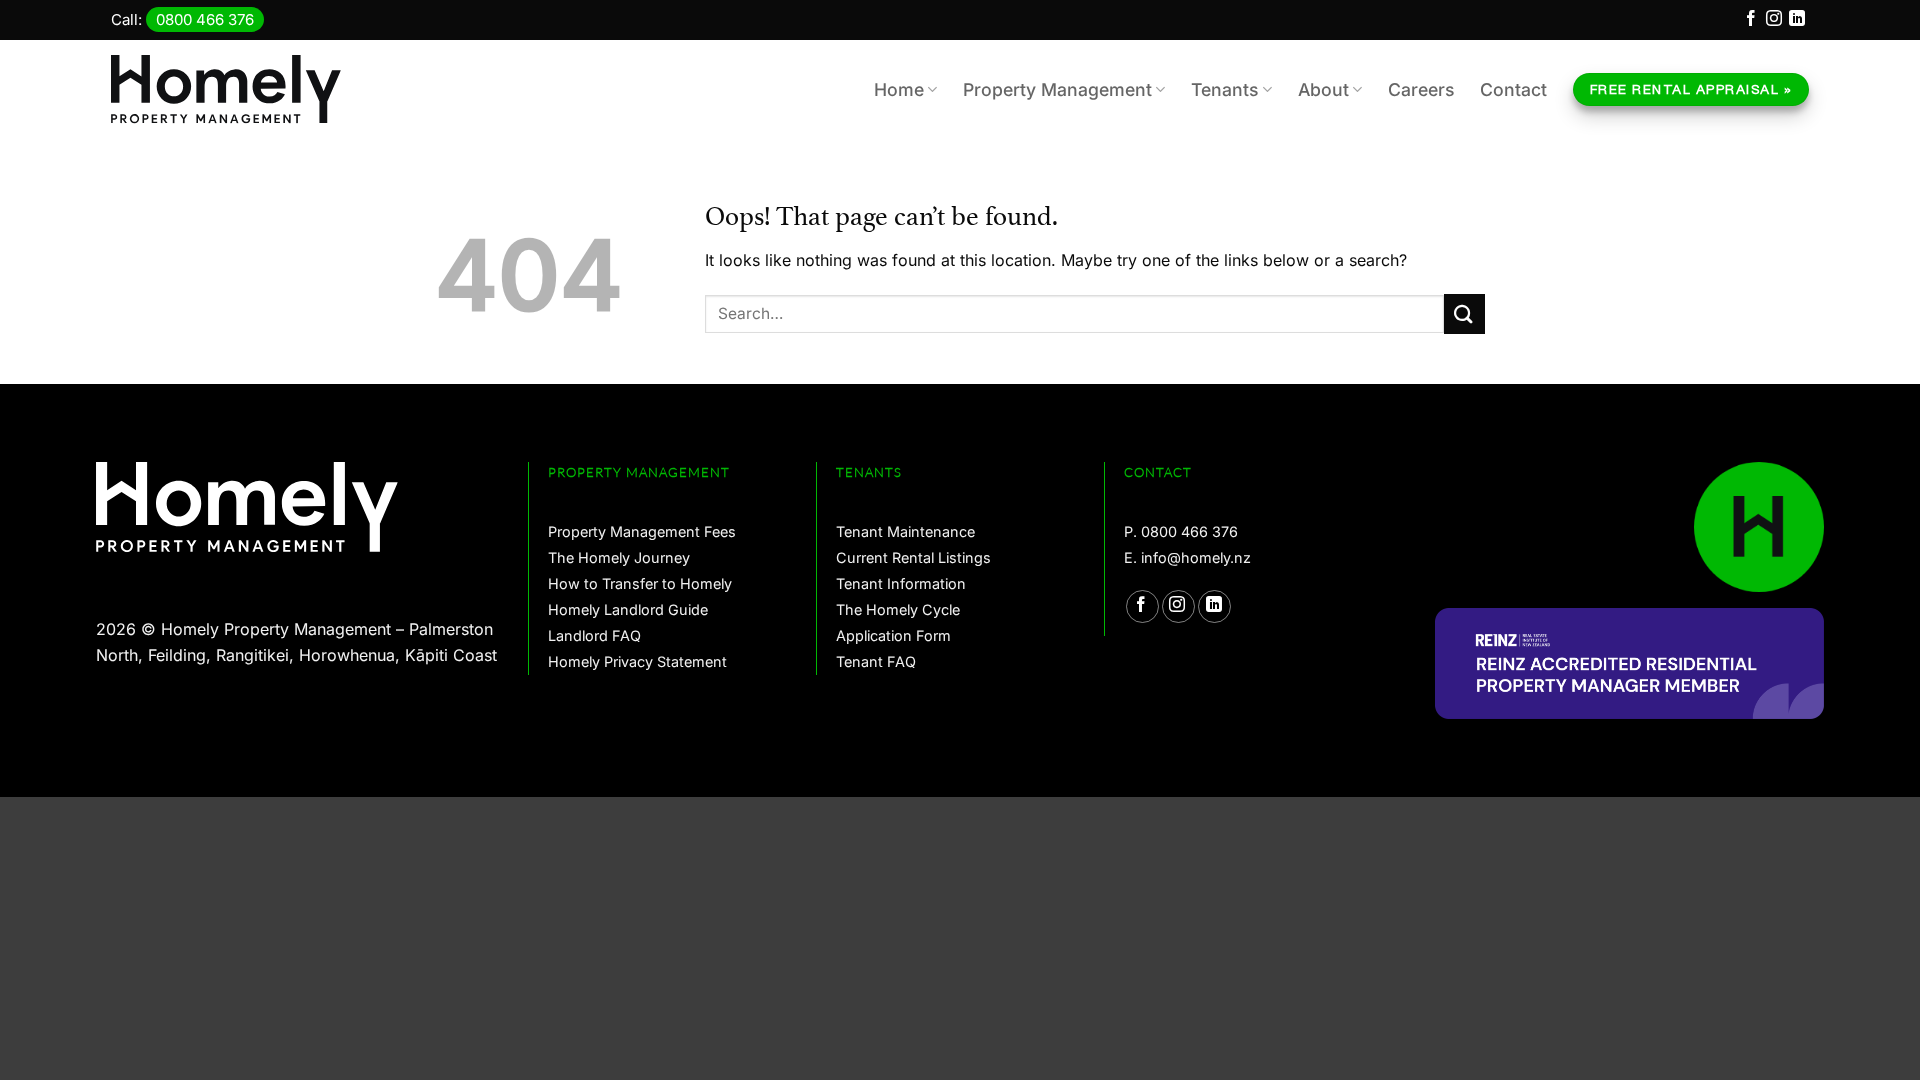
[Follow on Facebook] (1751, 21)
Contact (1513, 89)
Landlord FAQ (594, 635)
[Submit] (1464, 313)
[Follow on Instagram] (1774, 21)
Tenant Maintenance (905, 531)
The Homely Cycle (898, 609)
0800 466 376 (205, 19)
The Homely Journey (619, 557)
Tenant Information (901, 583)
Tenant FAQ (876, 661)
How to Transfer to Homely (640, 583)
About (1323, 89)
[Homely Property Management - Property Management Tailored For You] (236, 89)
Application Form (893, 635)
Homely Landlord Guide (628, 609)
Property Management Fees (642, 531)
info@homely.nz (1196, 557)
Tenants (1224, 89)
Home (899, 89)
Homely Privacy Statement (637, 661)
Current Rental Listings (913, 557)
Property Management (1057, 89)
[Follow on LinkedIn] (1797, 21)
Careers (1421, 89)
